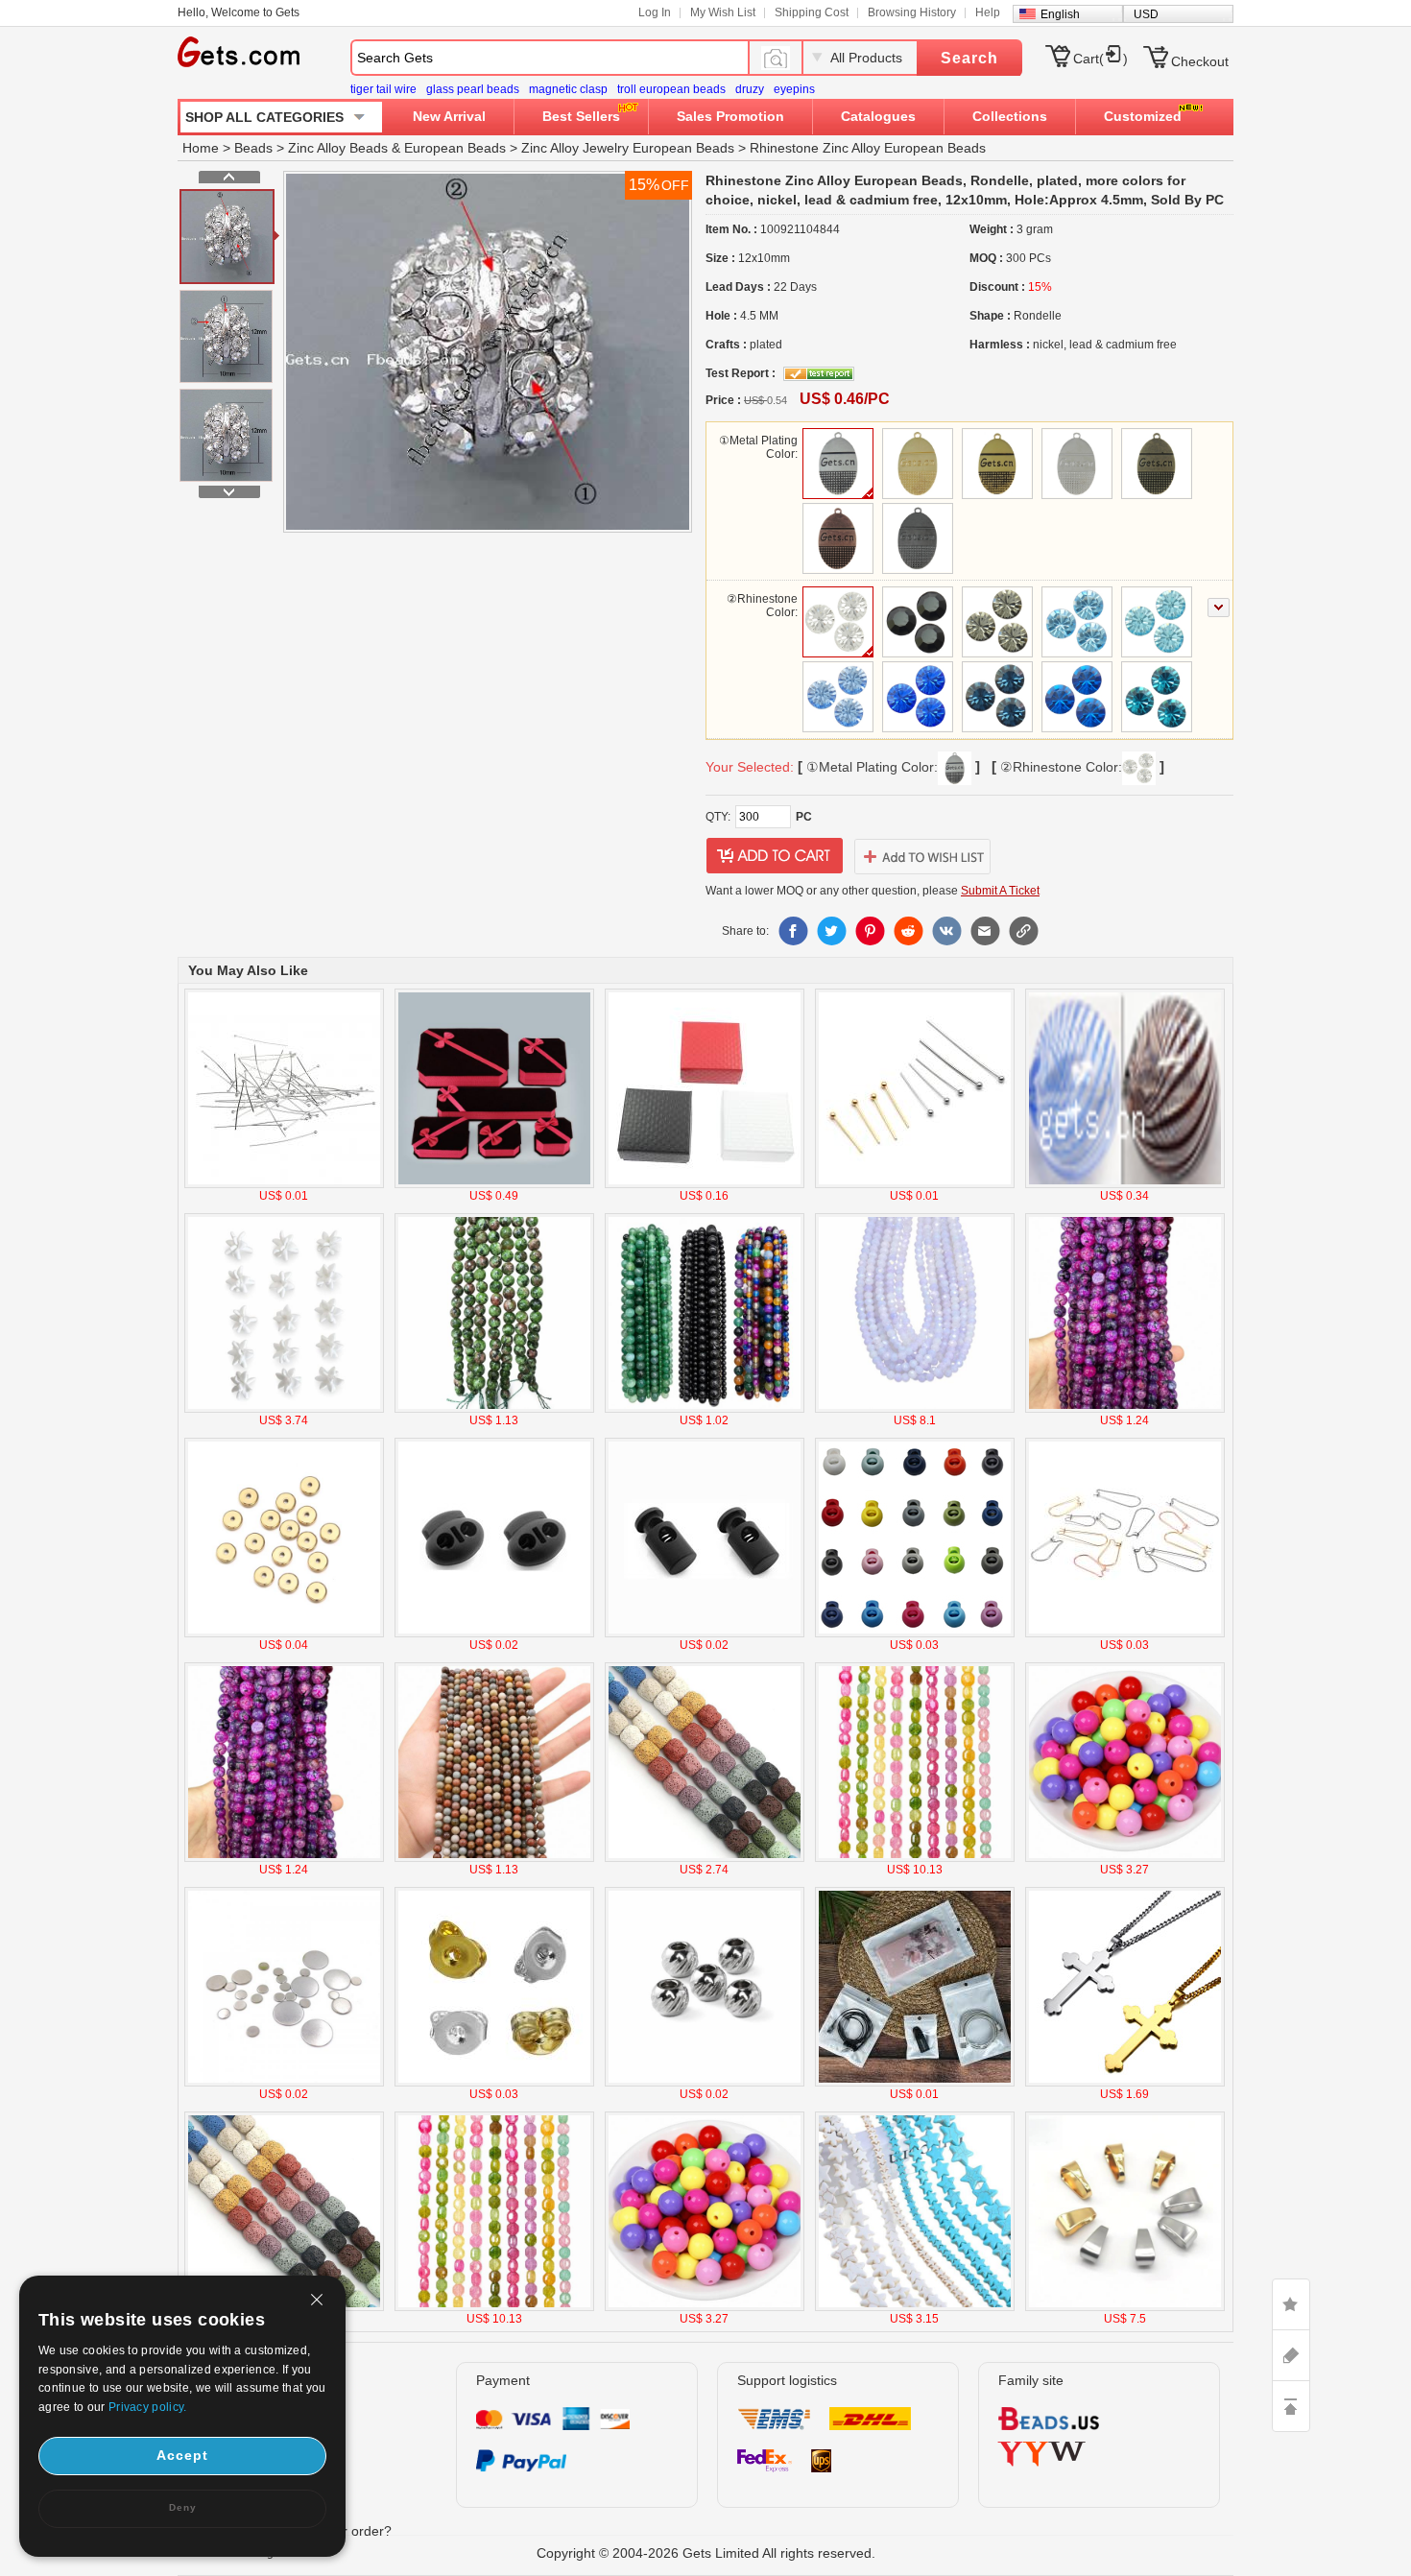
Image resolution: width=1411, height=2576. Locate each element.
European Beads (455, 148)
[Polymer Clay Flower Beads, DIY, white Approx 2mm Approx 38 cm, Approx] (284, 1409)
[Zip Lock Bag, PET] (915, 2083)
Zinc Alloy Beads (338, 148)
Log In (655, 12)
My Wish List (723, 12)
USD (1146, 14)
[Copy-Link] (1023, 931)
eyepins (794, 89)
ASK (1291, 2355)
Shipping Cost (812, 12)
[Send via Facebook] (793, 931)
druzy (750, 89)
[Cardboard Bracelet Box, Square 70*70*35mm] (705, 1184)
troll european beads (671, 89)
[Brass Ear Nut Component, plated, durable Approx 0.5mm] (494, 2083)
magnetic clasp (568, 89)
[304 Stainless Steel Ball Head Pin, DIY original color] (284, 1184)
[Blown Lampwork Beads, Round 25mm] (1125, 1184)
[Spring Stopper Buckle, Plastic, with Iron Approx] (915, 1634)
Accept (182, 2455)
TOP (1291, 2406)
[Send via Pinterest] (870, 931)
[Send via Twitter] (831, 931)
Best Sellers (581, 116)
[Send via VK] (946, 931)
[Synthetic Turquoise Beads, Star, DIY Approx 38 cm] (915, 2307)
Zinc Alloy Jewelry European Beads (628, 148)
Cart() (1100, 59)
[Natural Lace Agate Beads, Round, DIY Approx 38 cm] (705, 1409)
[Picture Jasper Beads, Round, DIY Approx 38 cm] (494, 1858)
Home (201, 148)
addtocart (775, 856)
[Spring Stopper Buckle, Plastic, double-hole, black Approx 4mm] (494, 1634)
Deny (183, 2507)
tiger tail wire (383, 89)
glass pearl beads (473, 89)
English (1060, 14)
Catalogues (878, 116)
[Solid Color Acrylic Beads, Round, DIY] (1125, 1858)
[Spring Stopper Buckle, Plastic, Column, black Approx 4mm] (705, 1634)
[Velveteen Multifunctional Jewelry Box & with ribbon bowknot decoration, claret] (494, 1184)
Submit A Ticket (1000, 891)
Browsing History (912, 12)
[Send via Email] (985, 931)
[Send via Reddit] (908, 931)
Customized (1143, 116)
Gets (239, 52)
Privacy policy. (148, 2407)
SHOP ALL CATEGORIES (264, 117)
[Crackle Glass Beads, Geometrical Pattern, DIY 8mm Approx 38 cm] (915, 1858)
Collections (1010, 116)
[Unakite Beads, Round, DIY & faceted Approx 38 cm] (494, 1409)
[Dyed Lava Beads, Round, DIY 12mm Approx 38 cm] (705, 1858)
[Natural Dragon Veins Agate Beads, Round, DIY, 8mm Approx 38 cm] (1125, 1409)
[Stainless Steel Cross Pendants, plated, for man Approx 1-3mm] (1125, 2083)
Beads (253, 148)
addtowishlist (922, 856)
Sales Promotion (730, 116)
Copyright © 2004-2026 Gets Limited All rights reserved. (706, 2553)
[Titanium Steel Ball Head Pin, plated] (915, 1184)
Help (988, 12)
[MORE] (1219, 608)
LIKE (1291, 2304)
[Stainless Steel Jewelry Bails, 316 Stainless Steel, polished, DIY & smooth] (1125, 2307)
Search (969, 58)
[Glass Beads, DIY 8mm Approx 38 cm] (915, 1409)
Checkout (1200, 61)
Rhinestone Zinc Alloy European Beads (868, 148)
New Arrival (449, 116)
